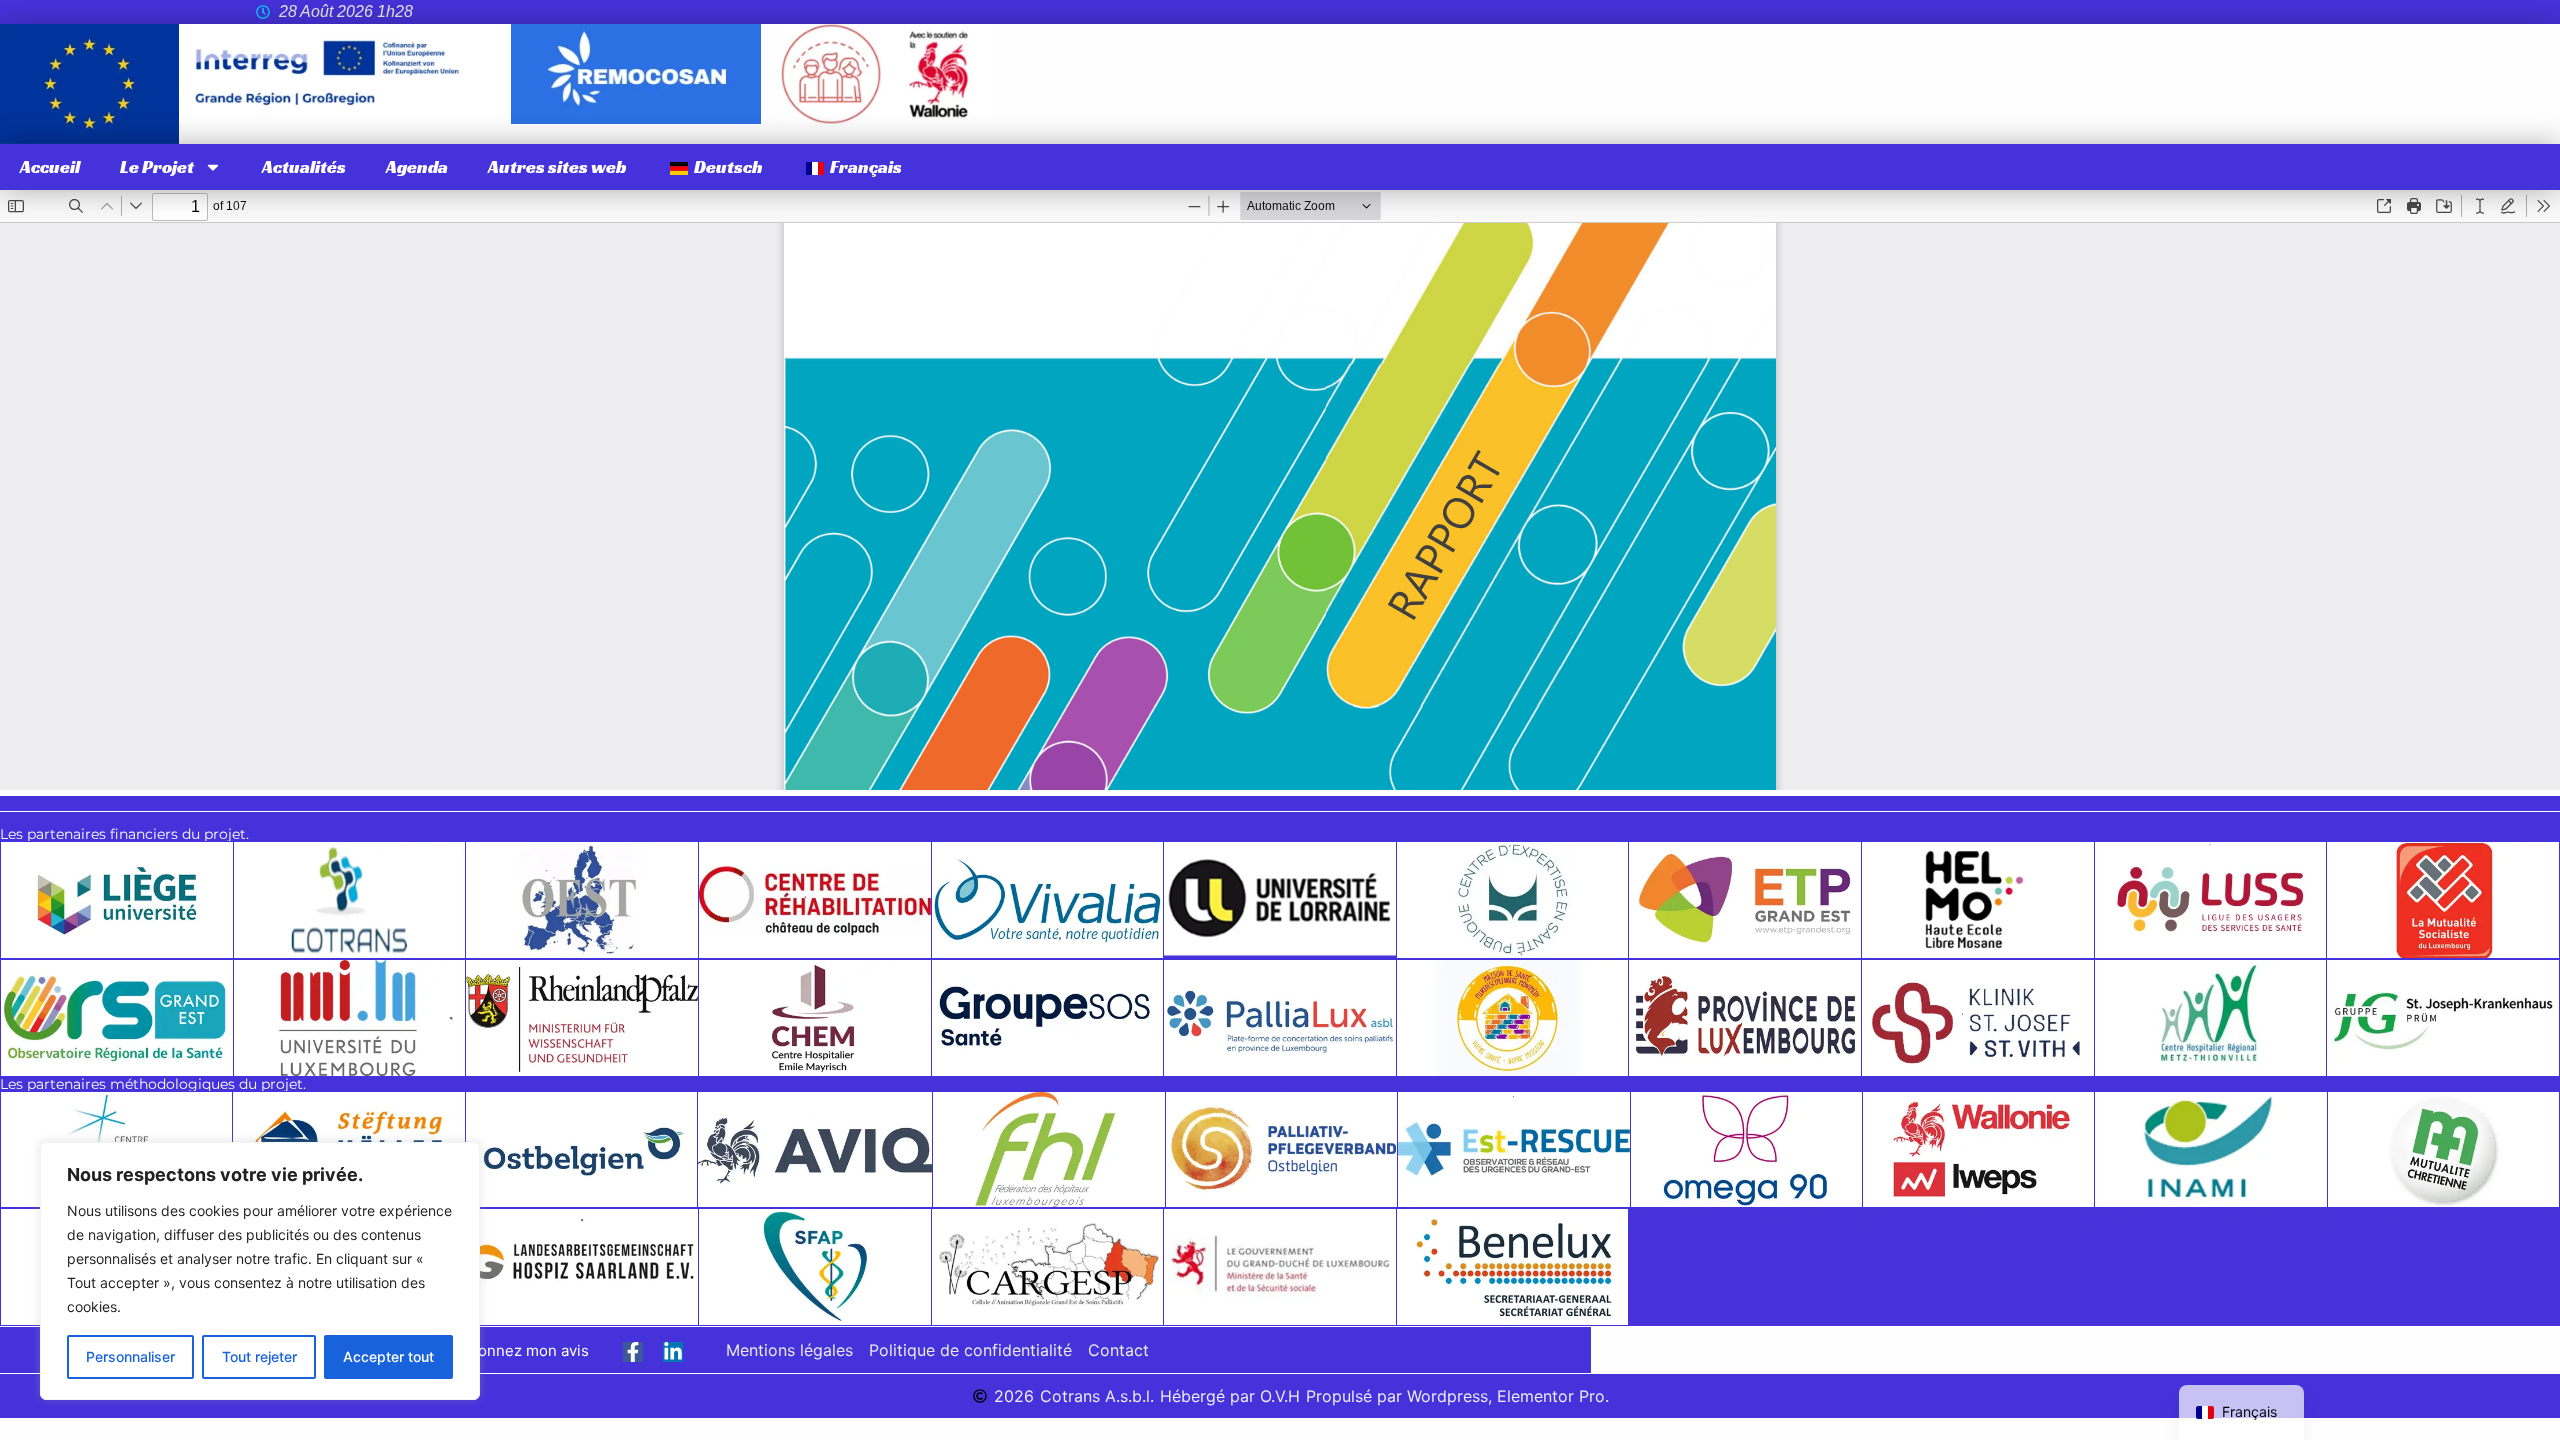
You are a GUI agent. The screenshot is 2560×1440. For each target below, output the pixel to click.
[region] (260, 1271)
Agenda (417, 166)
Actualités (304, 166)
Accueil (50, 166)
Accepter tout (388, 1356)
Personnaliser (130, 1356)
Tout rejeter (259, 1356)
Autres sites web (557, 166)
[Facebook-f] (633, 1352)
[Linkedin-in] (673, 1352)
